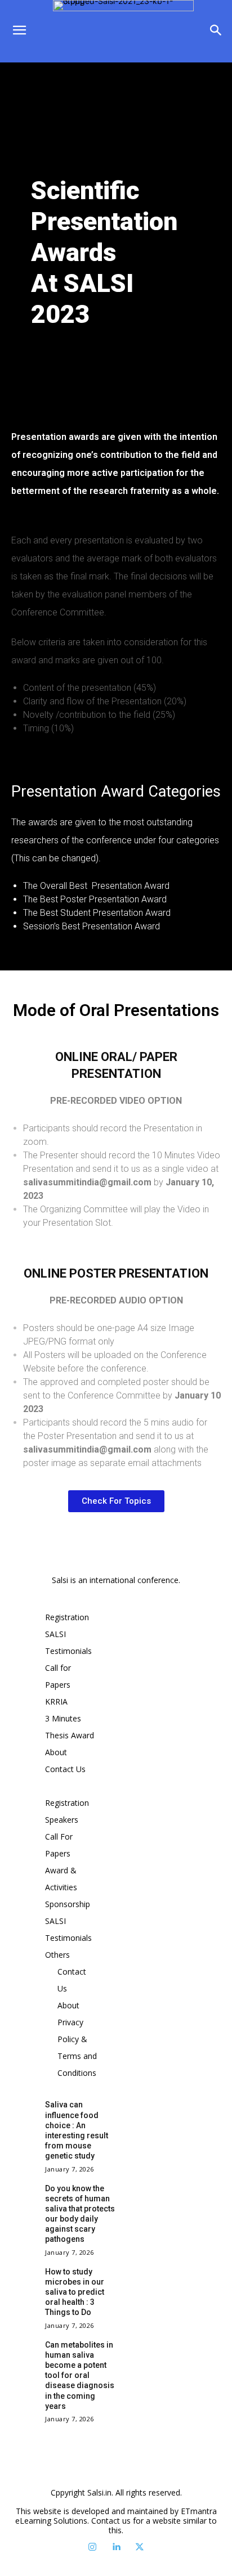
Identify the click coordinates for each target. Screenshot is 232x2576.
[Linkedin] (116, 2547)
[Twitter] (140, 2547)
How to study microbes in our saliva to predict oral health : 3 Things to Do (75, 2292)
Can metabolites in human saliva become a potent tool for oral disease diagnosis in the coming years (80, 2375)
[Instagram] (92, 2547)
